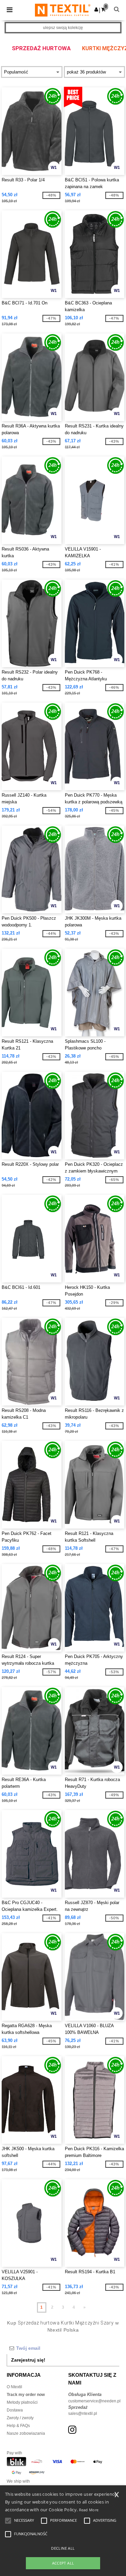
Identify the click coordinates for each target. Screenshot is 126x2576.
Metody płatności (22, 2402)
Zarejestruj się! (28, 2360)
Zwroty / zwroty (20, 2418)
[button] (96, 9)
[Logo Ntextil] (63, 10)
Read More (89, 2510)
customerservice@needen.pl (94, 2401)
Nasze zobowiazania (26, 2433)
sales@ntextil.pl (83, 2414)
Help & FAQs (18, 2426)
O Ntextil (14, 2387)
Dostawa (15, 2410)
